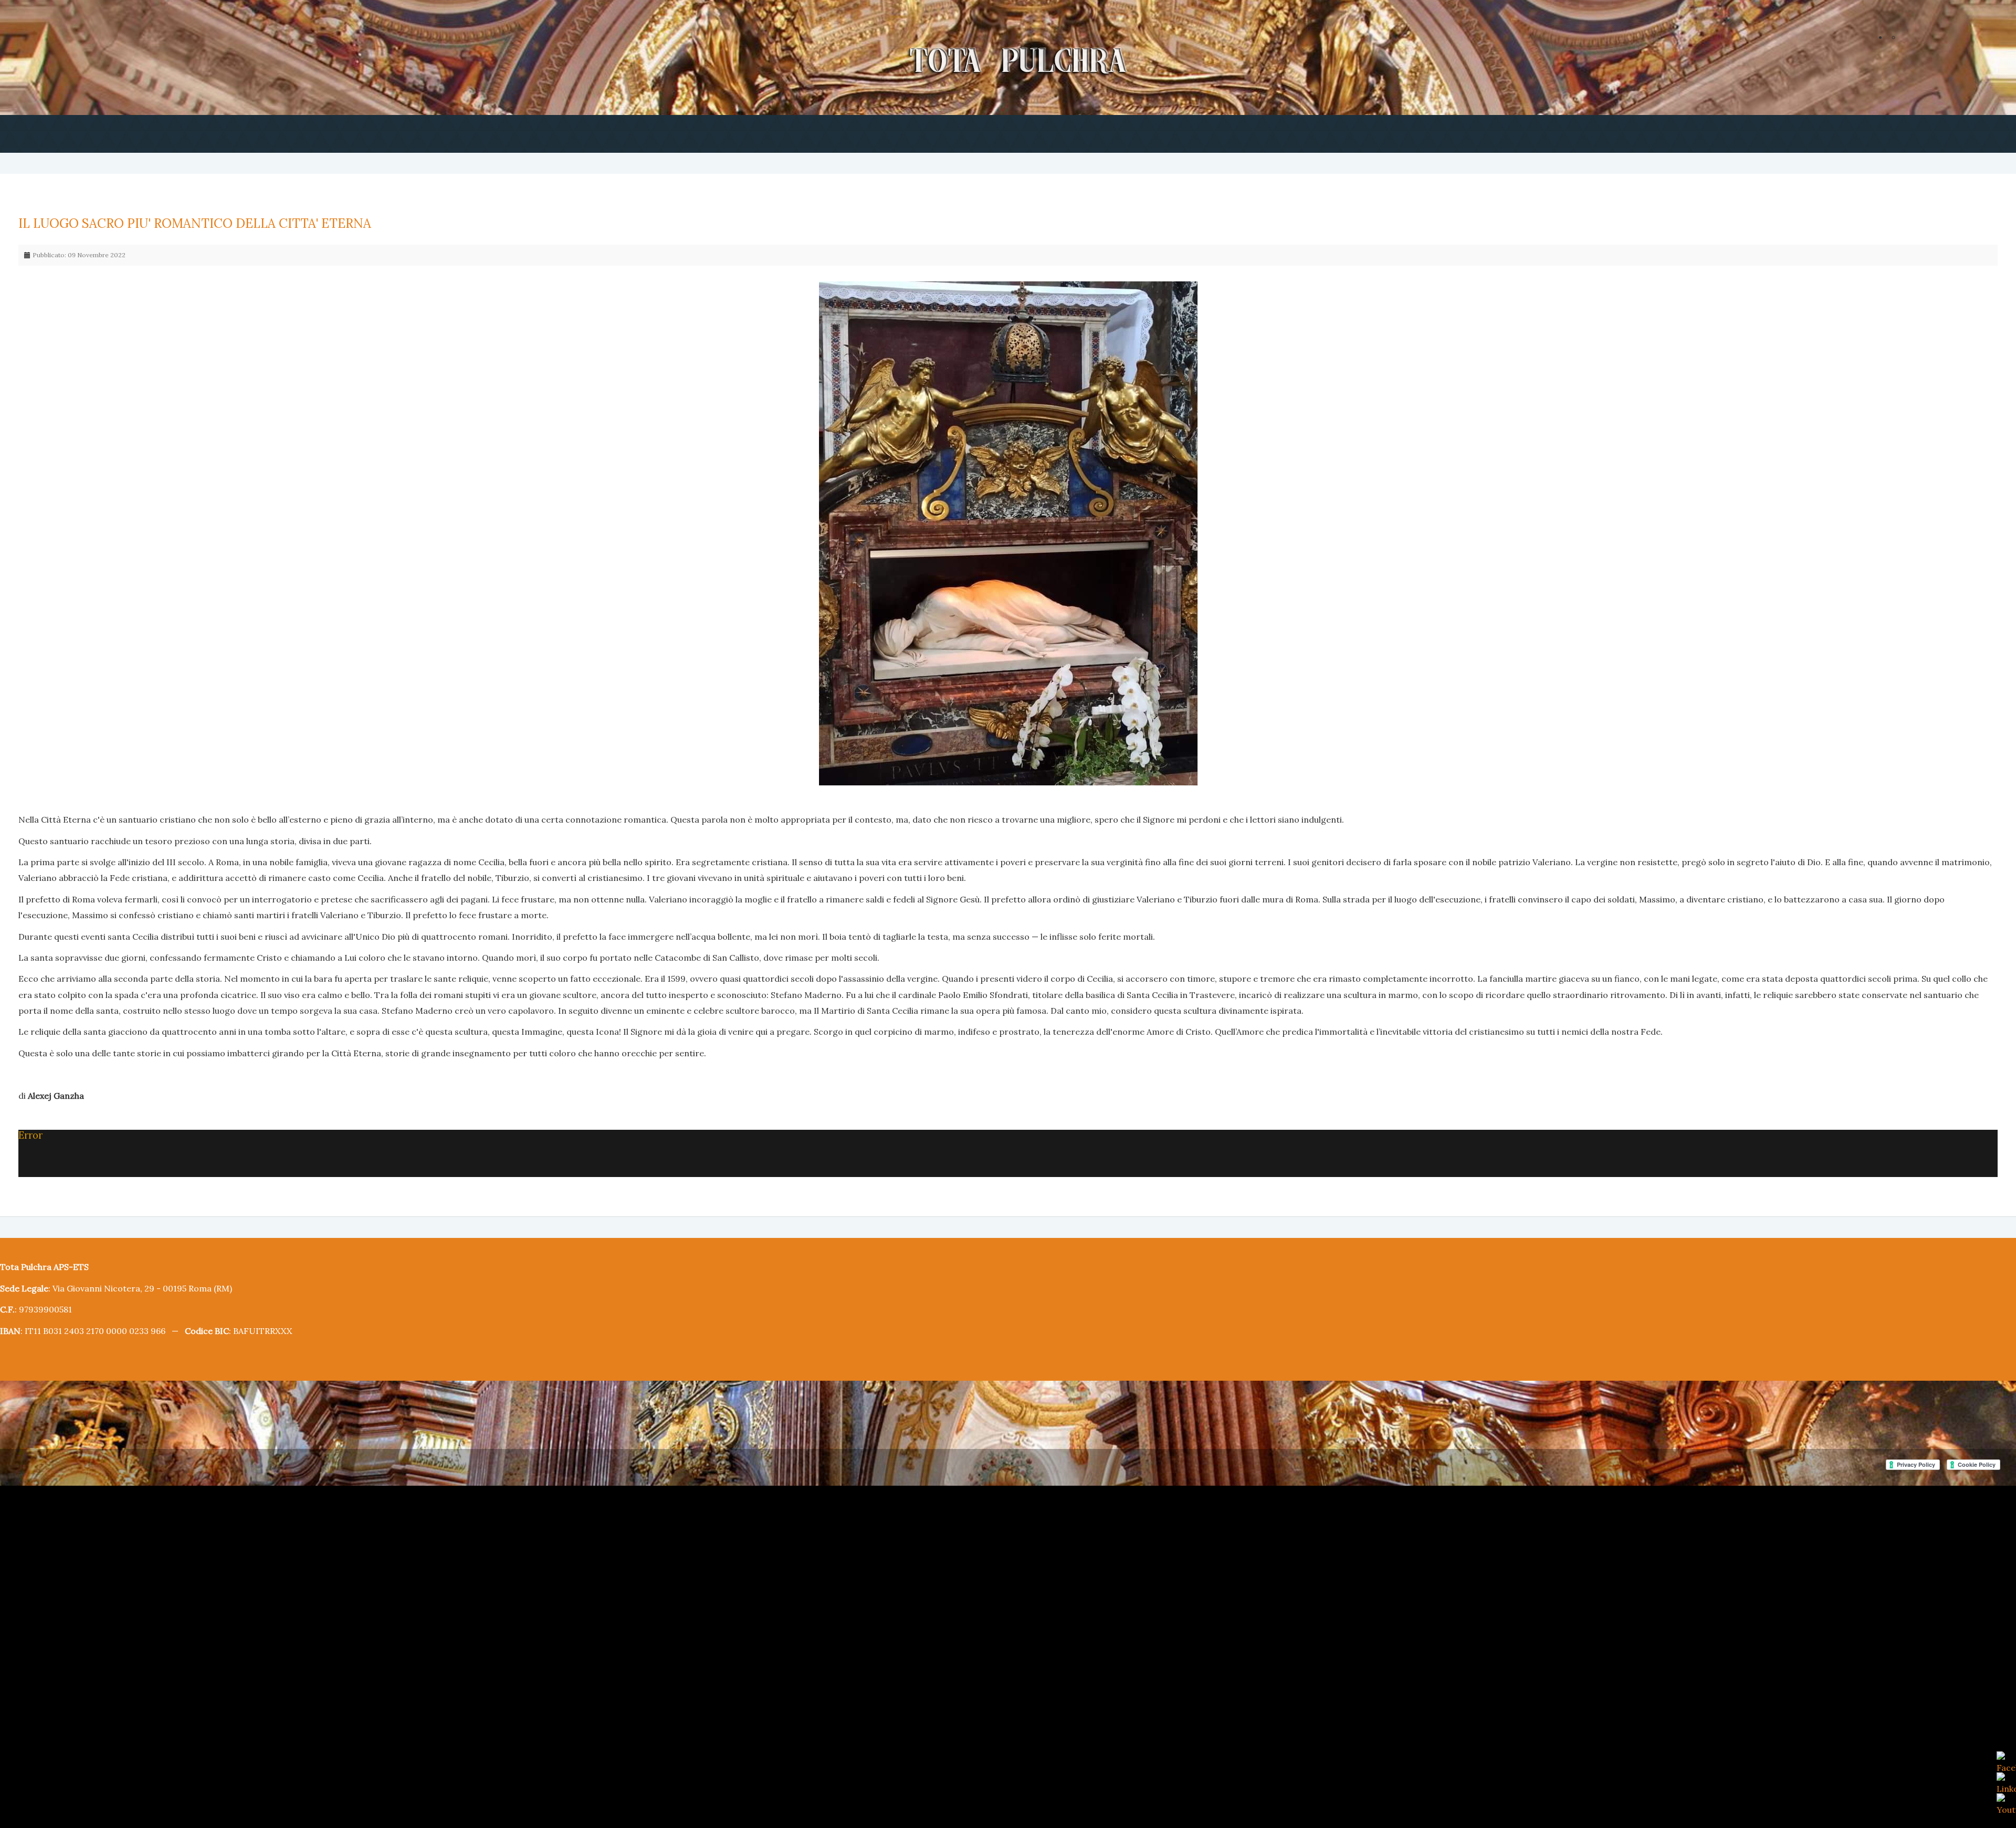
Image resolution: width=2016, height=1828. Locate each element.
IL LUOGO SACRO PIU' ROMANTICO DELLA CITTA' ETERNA (179, 223)
